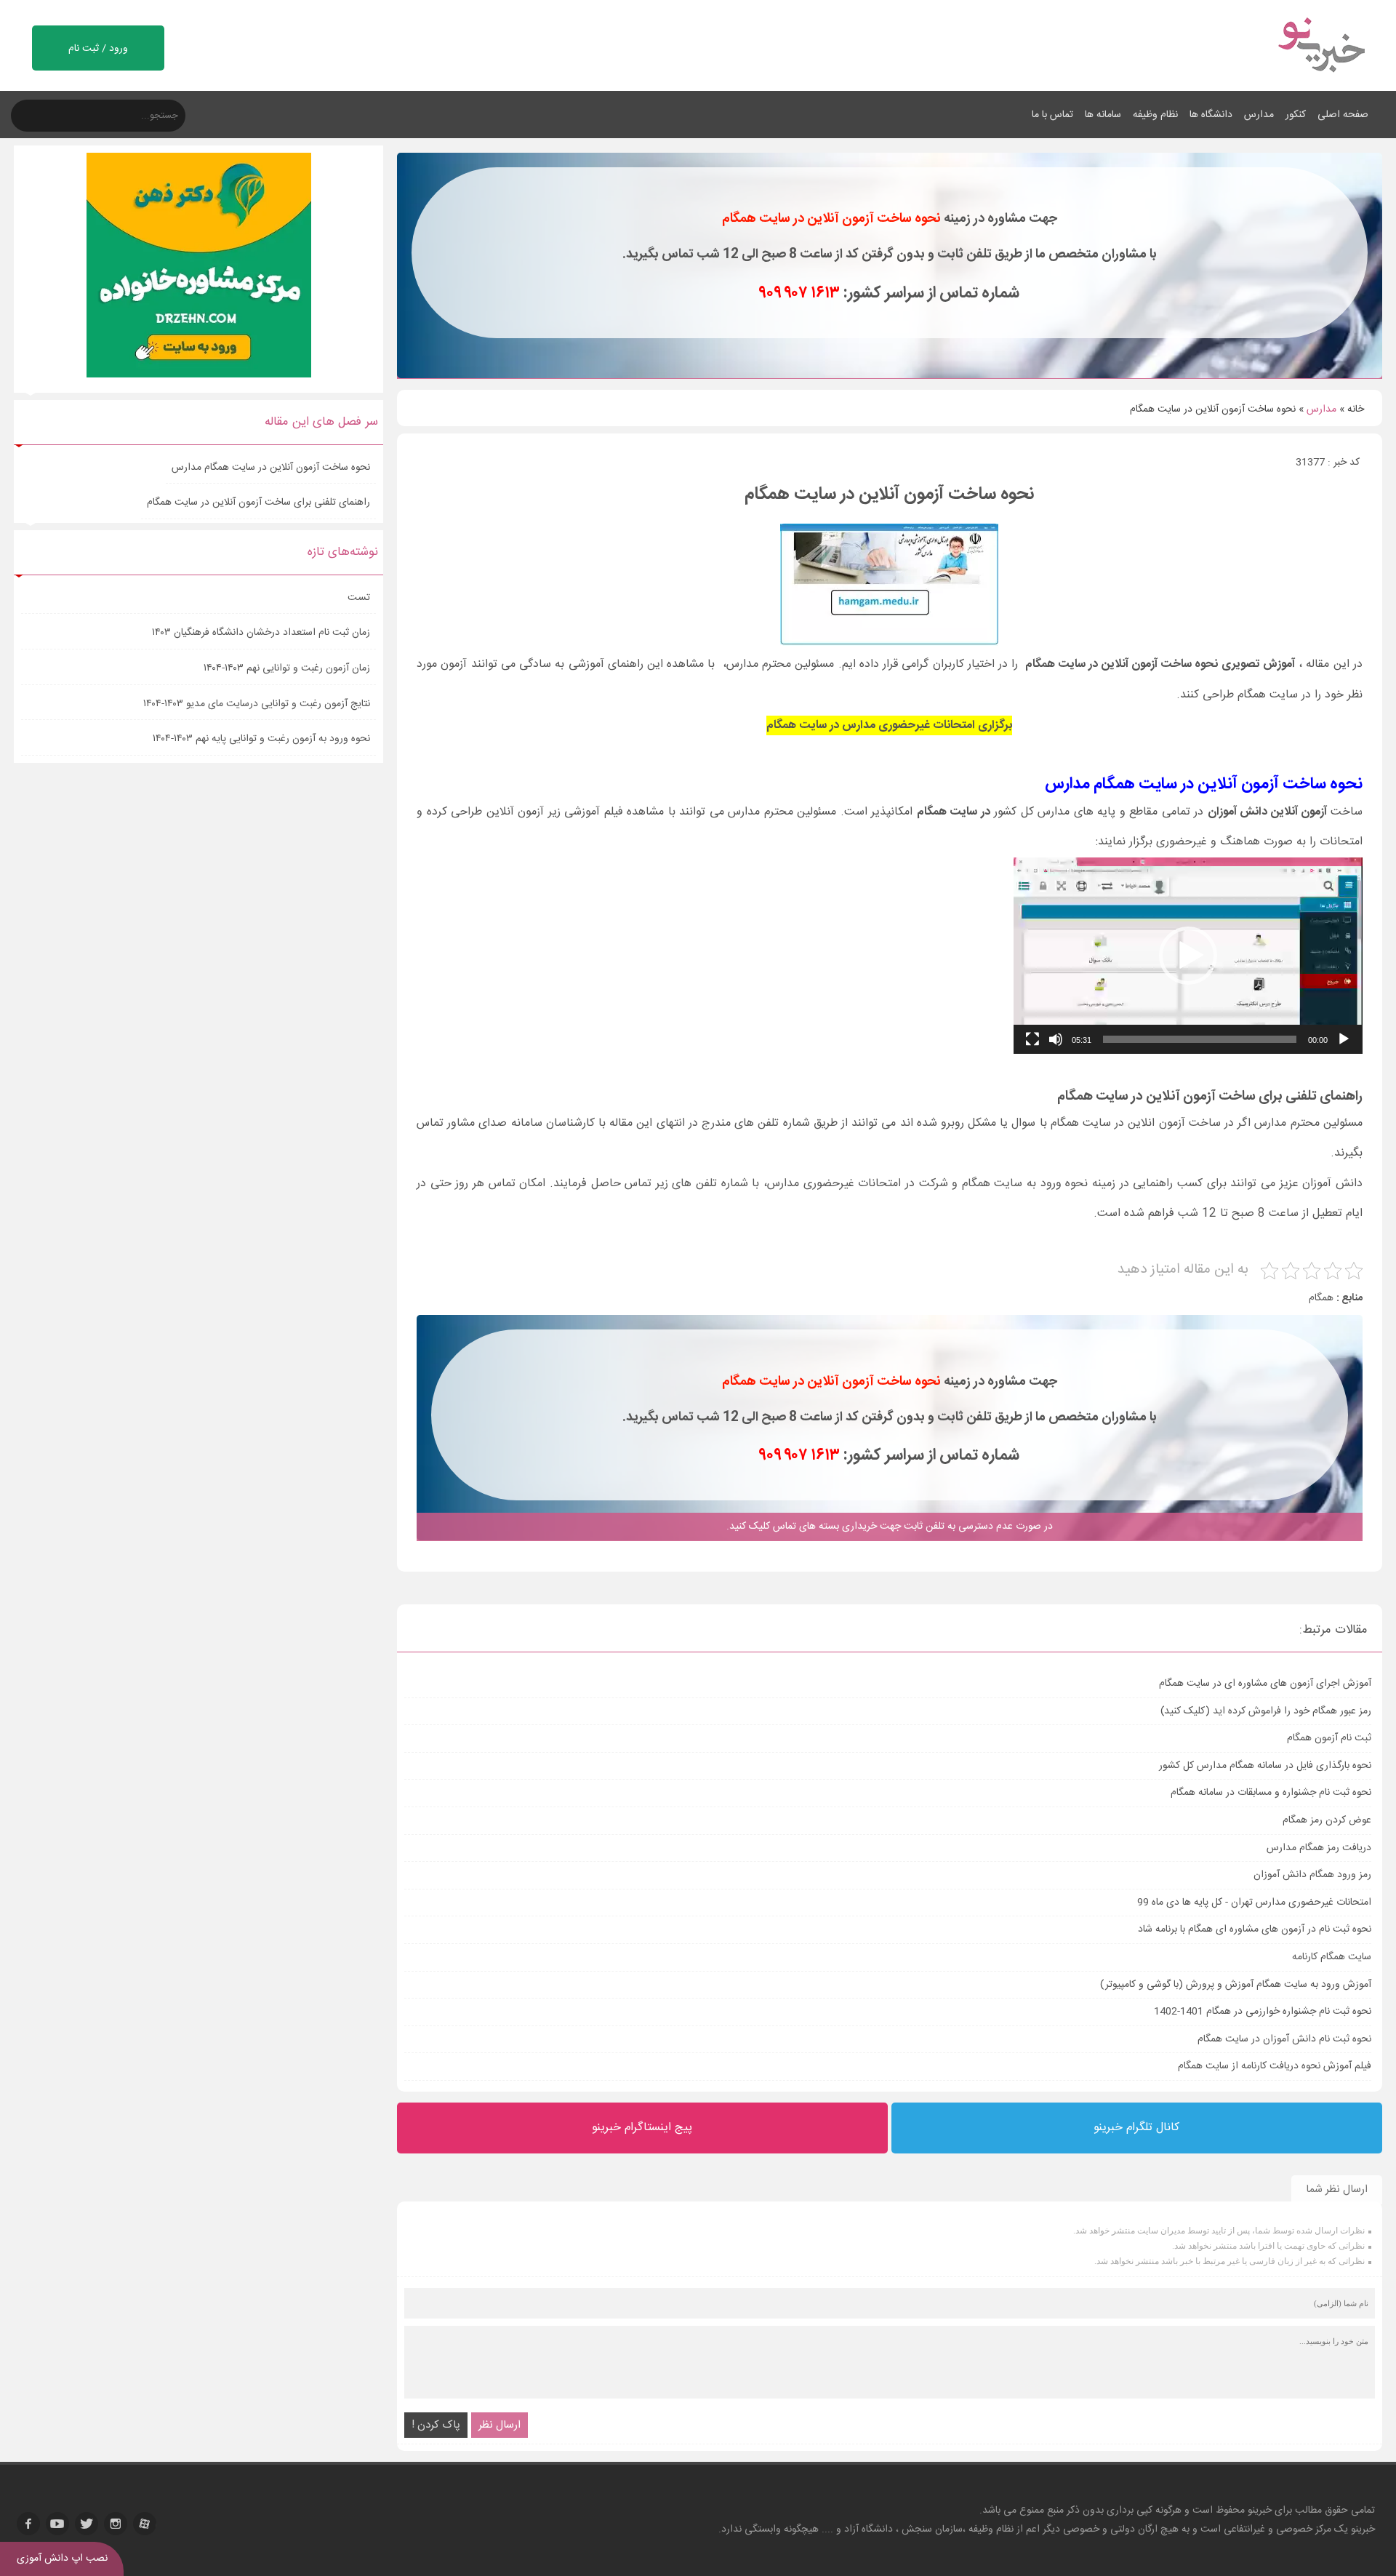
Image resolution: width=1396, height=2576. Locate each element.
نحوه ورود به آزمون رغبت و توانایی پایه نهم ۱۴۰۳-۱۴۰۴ (261, 739)
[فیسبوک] (28, 2524)
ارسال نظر (500, 2425)
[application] (1188, 956)
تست (359, 598)
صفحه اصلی (1343, 115)
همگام (1321, 1298)
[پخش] (1344, 1039)
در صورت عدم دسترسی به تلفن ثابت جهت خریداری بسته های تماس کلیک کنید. (890, 1527)
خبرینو (1260, 2511)
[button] (1188, 956)
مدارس (1259, 115)
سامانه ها (1103, 115)
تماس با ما (1052, 115)
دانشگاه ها (1211, 115)
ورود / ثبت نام (98, 49)
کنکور (1296, 115)
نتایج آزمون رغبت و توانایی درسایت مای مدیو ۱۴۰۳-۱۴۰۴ (257, 704)
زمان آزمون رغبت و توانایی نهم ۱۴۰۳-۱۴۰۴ (287, 668)
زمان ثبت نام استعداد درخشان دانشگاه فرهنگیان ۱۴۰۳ (261, 633)
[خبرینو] (1321, 81)
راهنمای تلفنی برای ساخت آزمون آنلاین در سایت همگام (258, 503)
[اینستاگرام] (116, 2524)
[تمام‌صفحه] (1032, 1039)
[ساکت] (1056, 1039)
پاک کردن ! (436, 2425)
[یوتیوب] (57, 2524)
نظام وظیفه (1155, 115)
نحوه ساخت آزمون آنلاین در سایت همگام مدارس (271, 468)
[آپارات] (145, 2524)
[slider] (1200, 1039)
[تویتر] (87, 2524)
